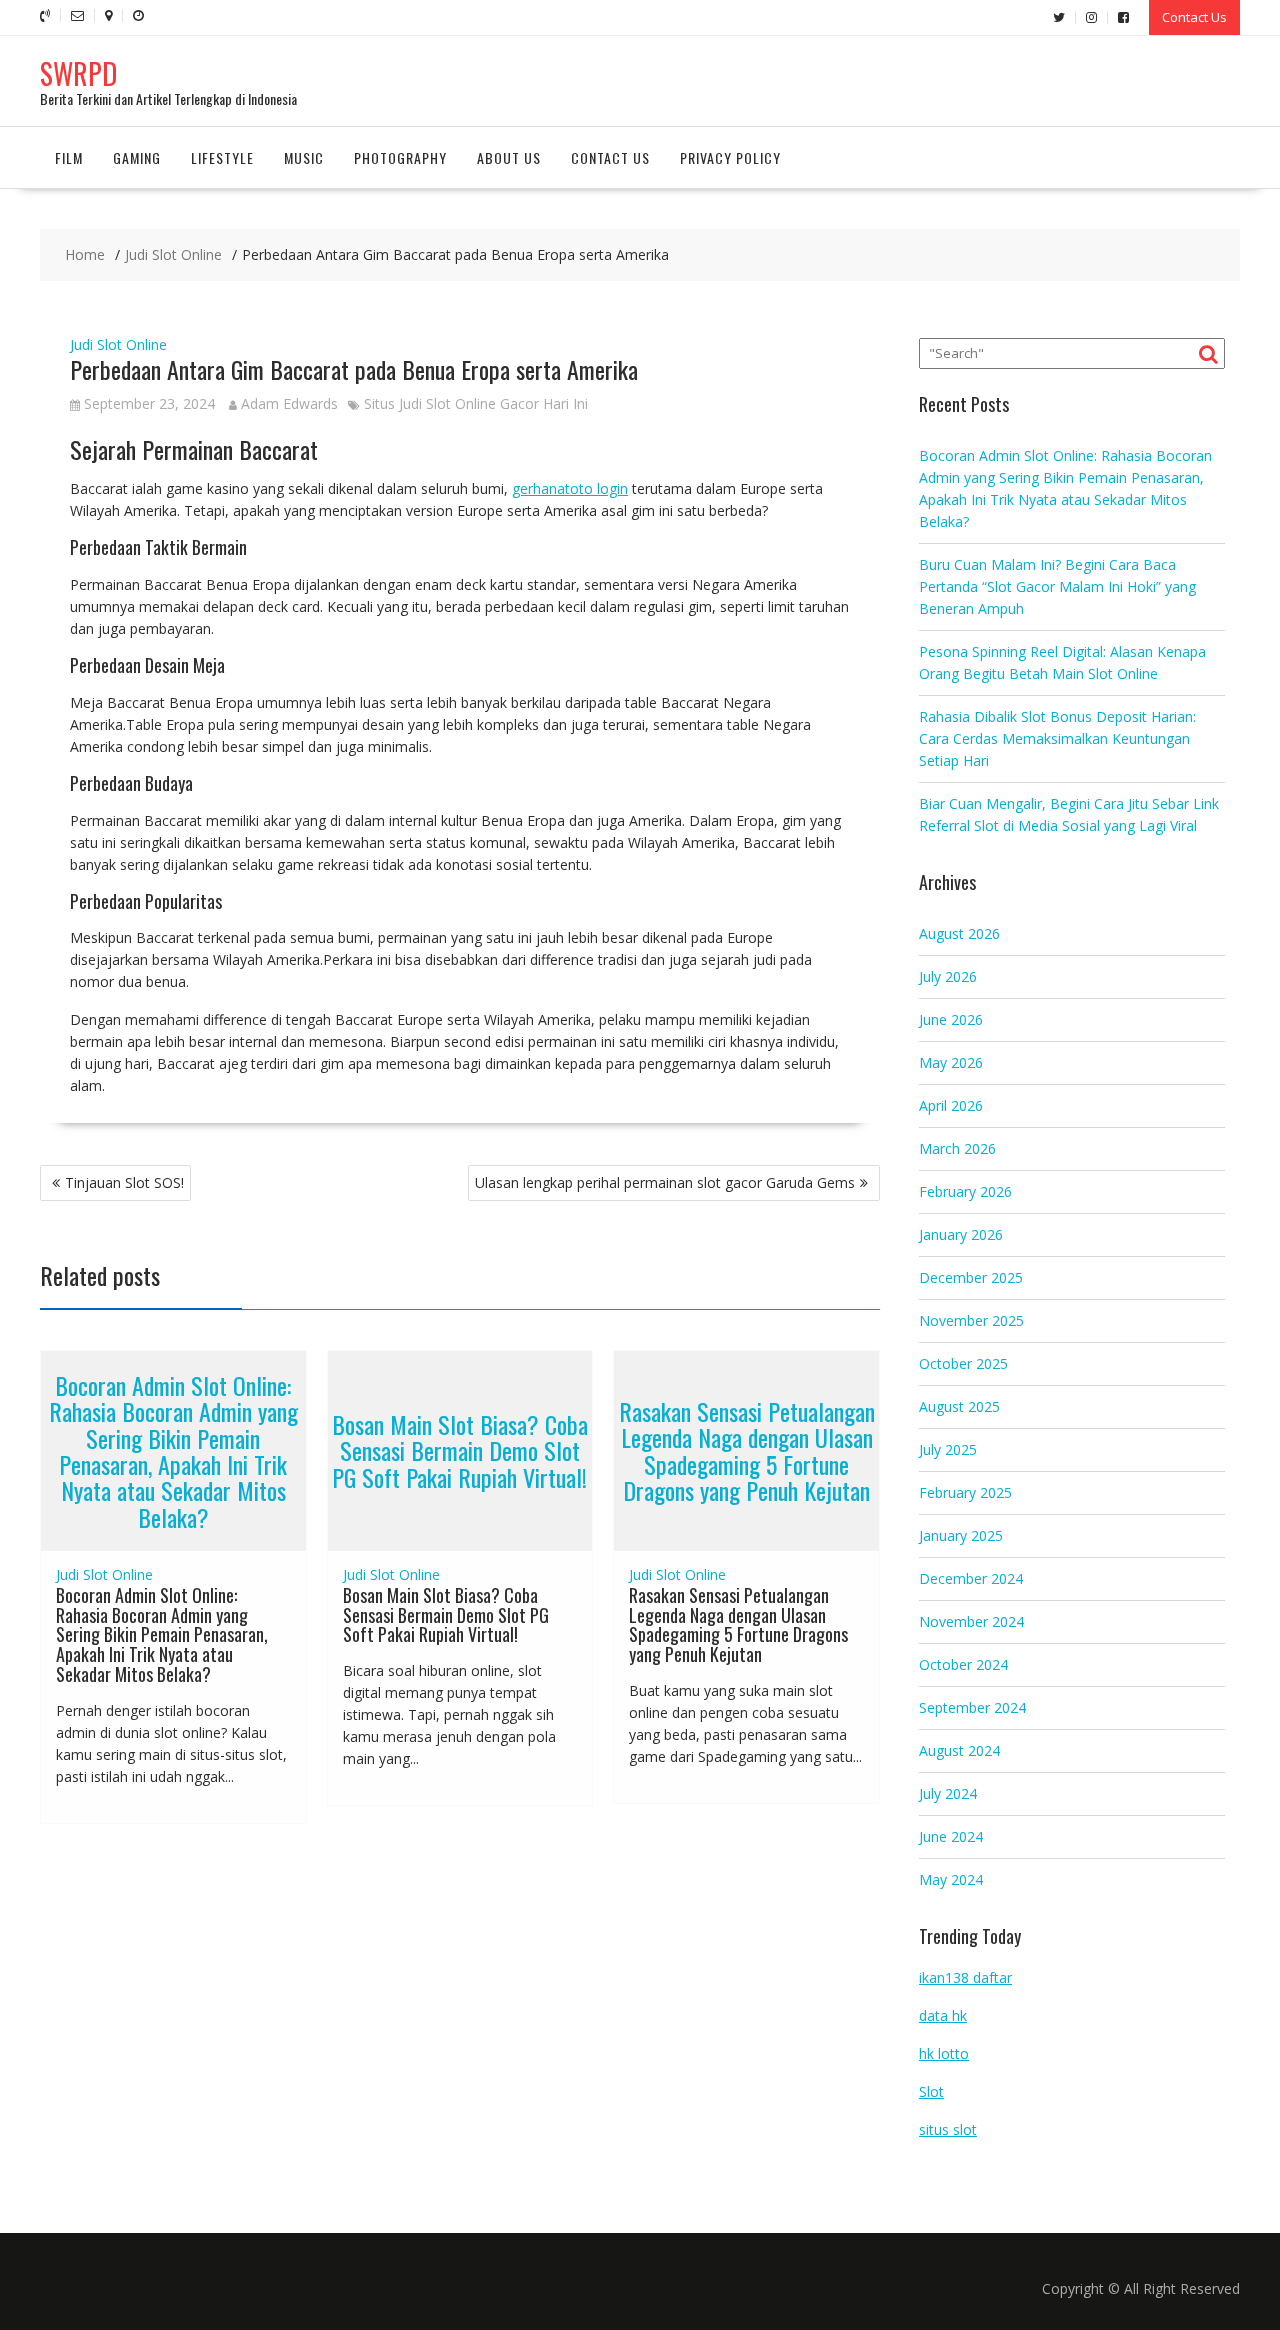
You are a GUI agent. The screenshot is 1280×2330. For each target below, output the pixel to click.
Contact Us (1194, 17)
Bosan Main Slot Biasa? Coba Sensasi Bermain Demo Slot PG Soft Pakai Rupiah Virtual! (460, 1450)
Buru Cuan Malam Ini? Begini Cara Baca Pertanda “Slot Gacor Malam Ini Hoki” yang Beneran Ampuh (1057, 586)
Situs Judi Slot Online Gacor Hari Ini (476, 403)
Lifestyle (222, 157)
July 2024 (948, 1793)
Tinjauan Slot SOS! (124, 1182)
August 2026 (959, 933)
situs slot (948, 2129)
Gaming (137, 157)
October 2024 (963, 1664)
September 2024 (972, 1707)
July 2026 (948, 976)
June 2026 (951, 1019)
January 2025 (961, 1535)
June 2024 (951, 1836)
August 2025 (959, 1406)
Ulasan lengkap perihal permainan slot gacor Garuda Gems (665, 1182)
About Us (509, 157)
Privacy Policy (730, 157)
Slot (931, 2091)
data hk (943, 2015)
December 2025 (971, 1277)
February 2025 (965, 1492)
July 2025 (948, 1449)
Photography (400, 157)
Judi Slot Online (118, 344)
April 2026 (951, 1105)
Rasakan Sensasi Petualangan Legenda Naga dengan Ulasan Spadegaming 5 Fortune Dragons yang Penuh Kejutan (747, 1450)
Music (304, 157)
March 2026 (957, 1148)
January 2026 (961, 1234)
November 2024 (971, 1621)
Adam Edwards (289, 403)
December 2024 (971, 1578)
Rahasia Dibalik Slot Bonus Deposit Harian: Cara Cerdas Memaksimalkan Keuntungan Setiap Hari (1057, 738)
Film (69, 157)
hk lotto (944, 2053)
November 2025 (971, 1320)
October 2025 (963, 1363)
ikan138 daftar (965, 1977)
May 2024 (951, 1879)
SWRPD (78, 73)
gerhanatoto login (570, 488)
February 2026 (965, 1191)
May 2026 (951, 1062)
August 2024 (959, 1750)
